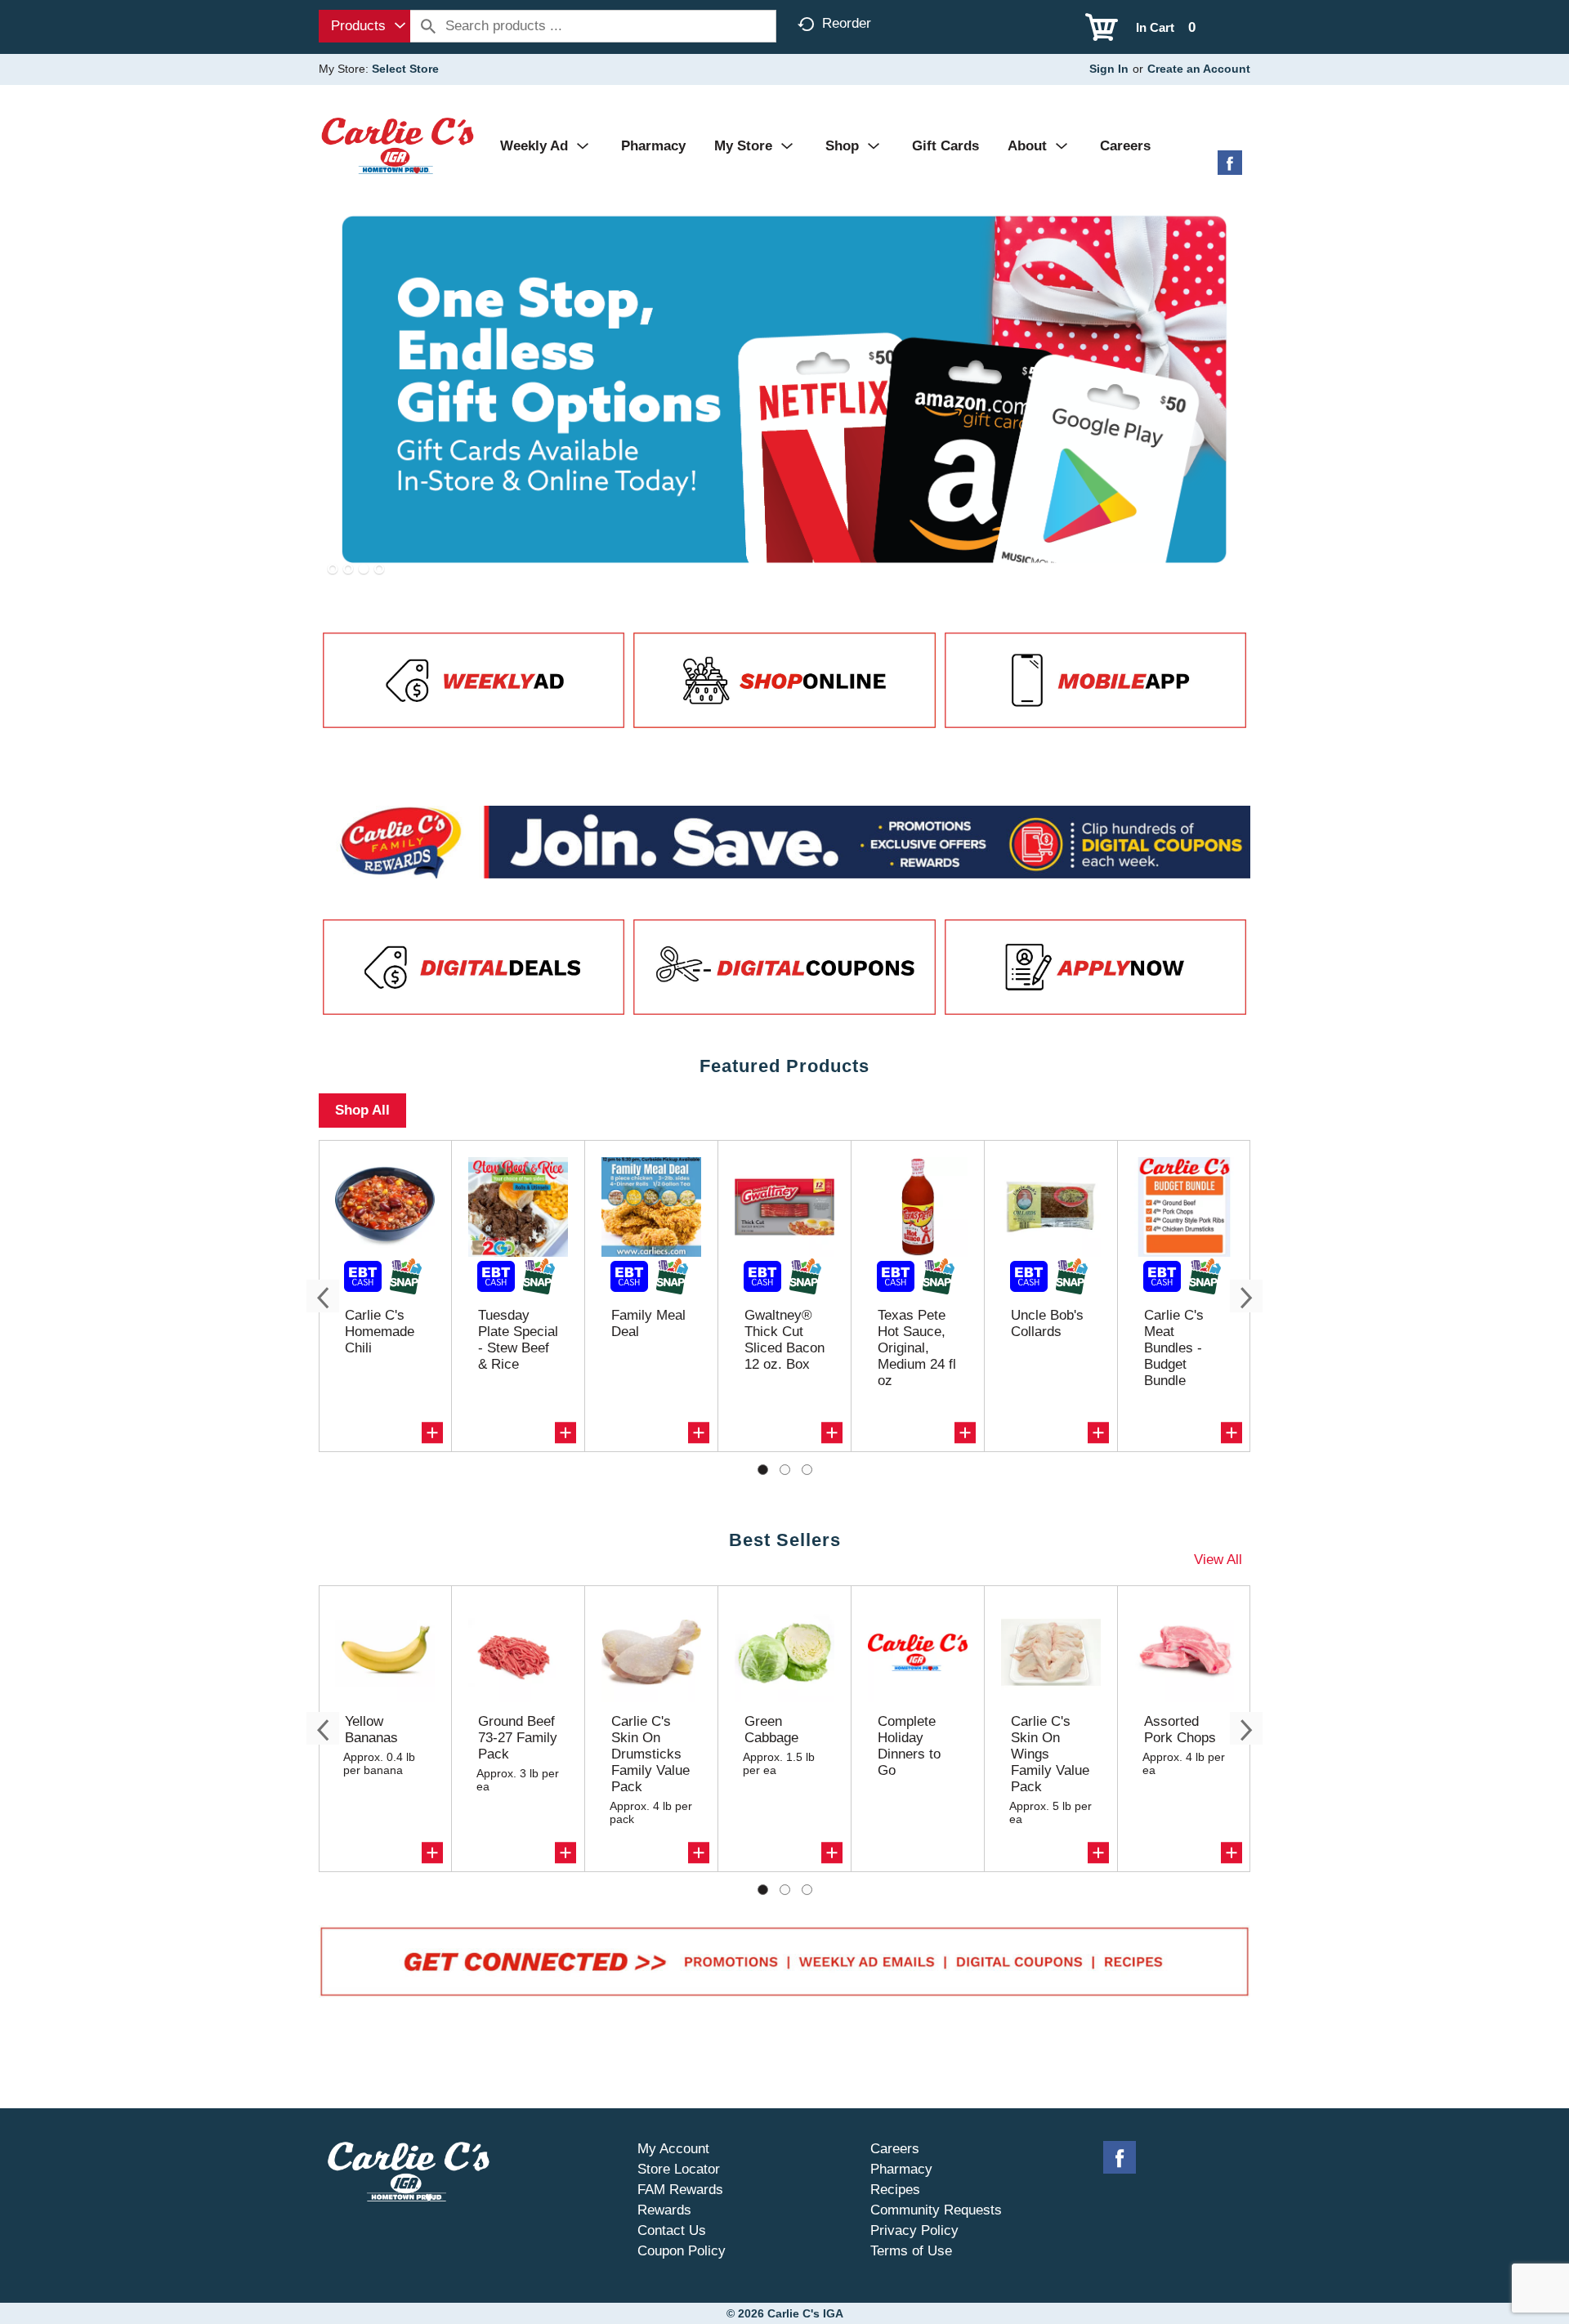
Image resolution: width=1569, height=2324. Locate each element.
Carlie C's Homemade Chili (380, 1332)
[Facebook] (1230, 169)
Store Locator (679, 2169)
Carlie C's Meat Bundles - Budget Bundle (1174, 1348)
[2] (348, 570)
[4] (379, 570)
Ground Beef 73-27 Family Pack (518, 1738)
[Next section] (1246, 1296)
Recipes (895, 2190)
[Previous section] (323, 1296)
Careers (895, 2149)
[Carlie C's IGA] (398, 145)
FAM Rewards (680, 2190)
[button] (432, 1432)
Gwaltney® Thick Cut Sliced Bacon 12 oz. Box (784, 1340)
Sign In (1109, 69)
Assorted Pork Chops (1180, 1730)
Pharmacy (901, 2169)
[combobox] (364, 26)
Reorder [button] (847, 23)
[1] (333, 570)
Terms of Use (911, 2251)
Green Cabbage (771, 1730)
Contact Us (672, 2230)
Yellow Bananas (371, 1730)
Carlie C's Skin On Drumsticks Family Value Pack (650, 1754)
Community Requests (936, 2210)
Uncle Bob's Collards (1047, 1323)
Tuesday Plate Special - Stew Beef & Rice (518, 1340)
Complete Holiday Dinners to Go (909, 1746)
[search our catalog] (428, 26)
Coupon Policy (682, 2251)
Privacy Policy (914, 2230)
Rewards (664, 2210)
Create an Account (1199, 69)
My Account (673, 2149)
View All (1218, 1560)
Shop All (362, 1110)
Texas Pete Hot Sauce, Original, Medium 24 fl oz (917, 1348)
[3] (364, 570)
